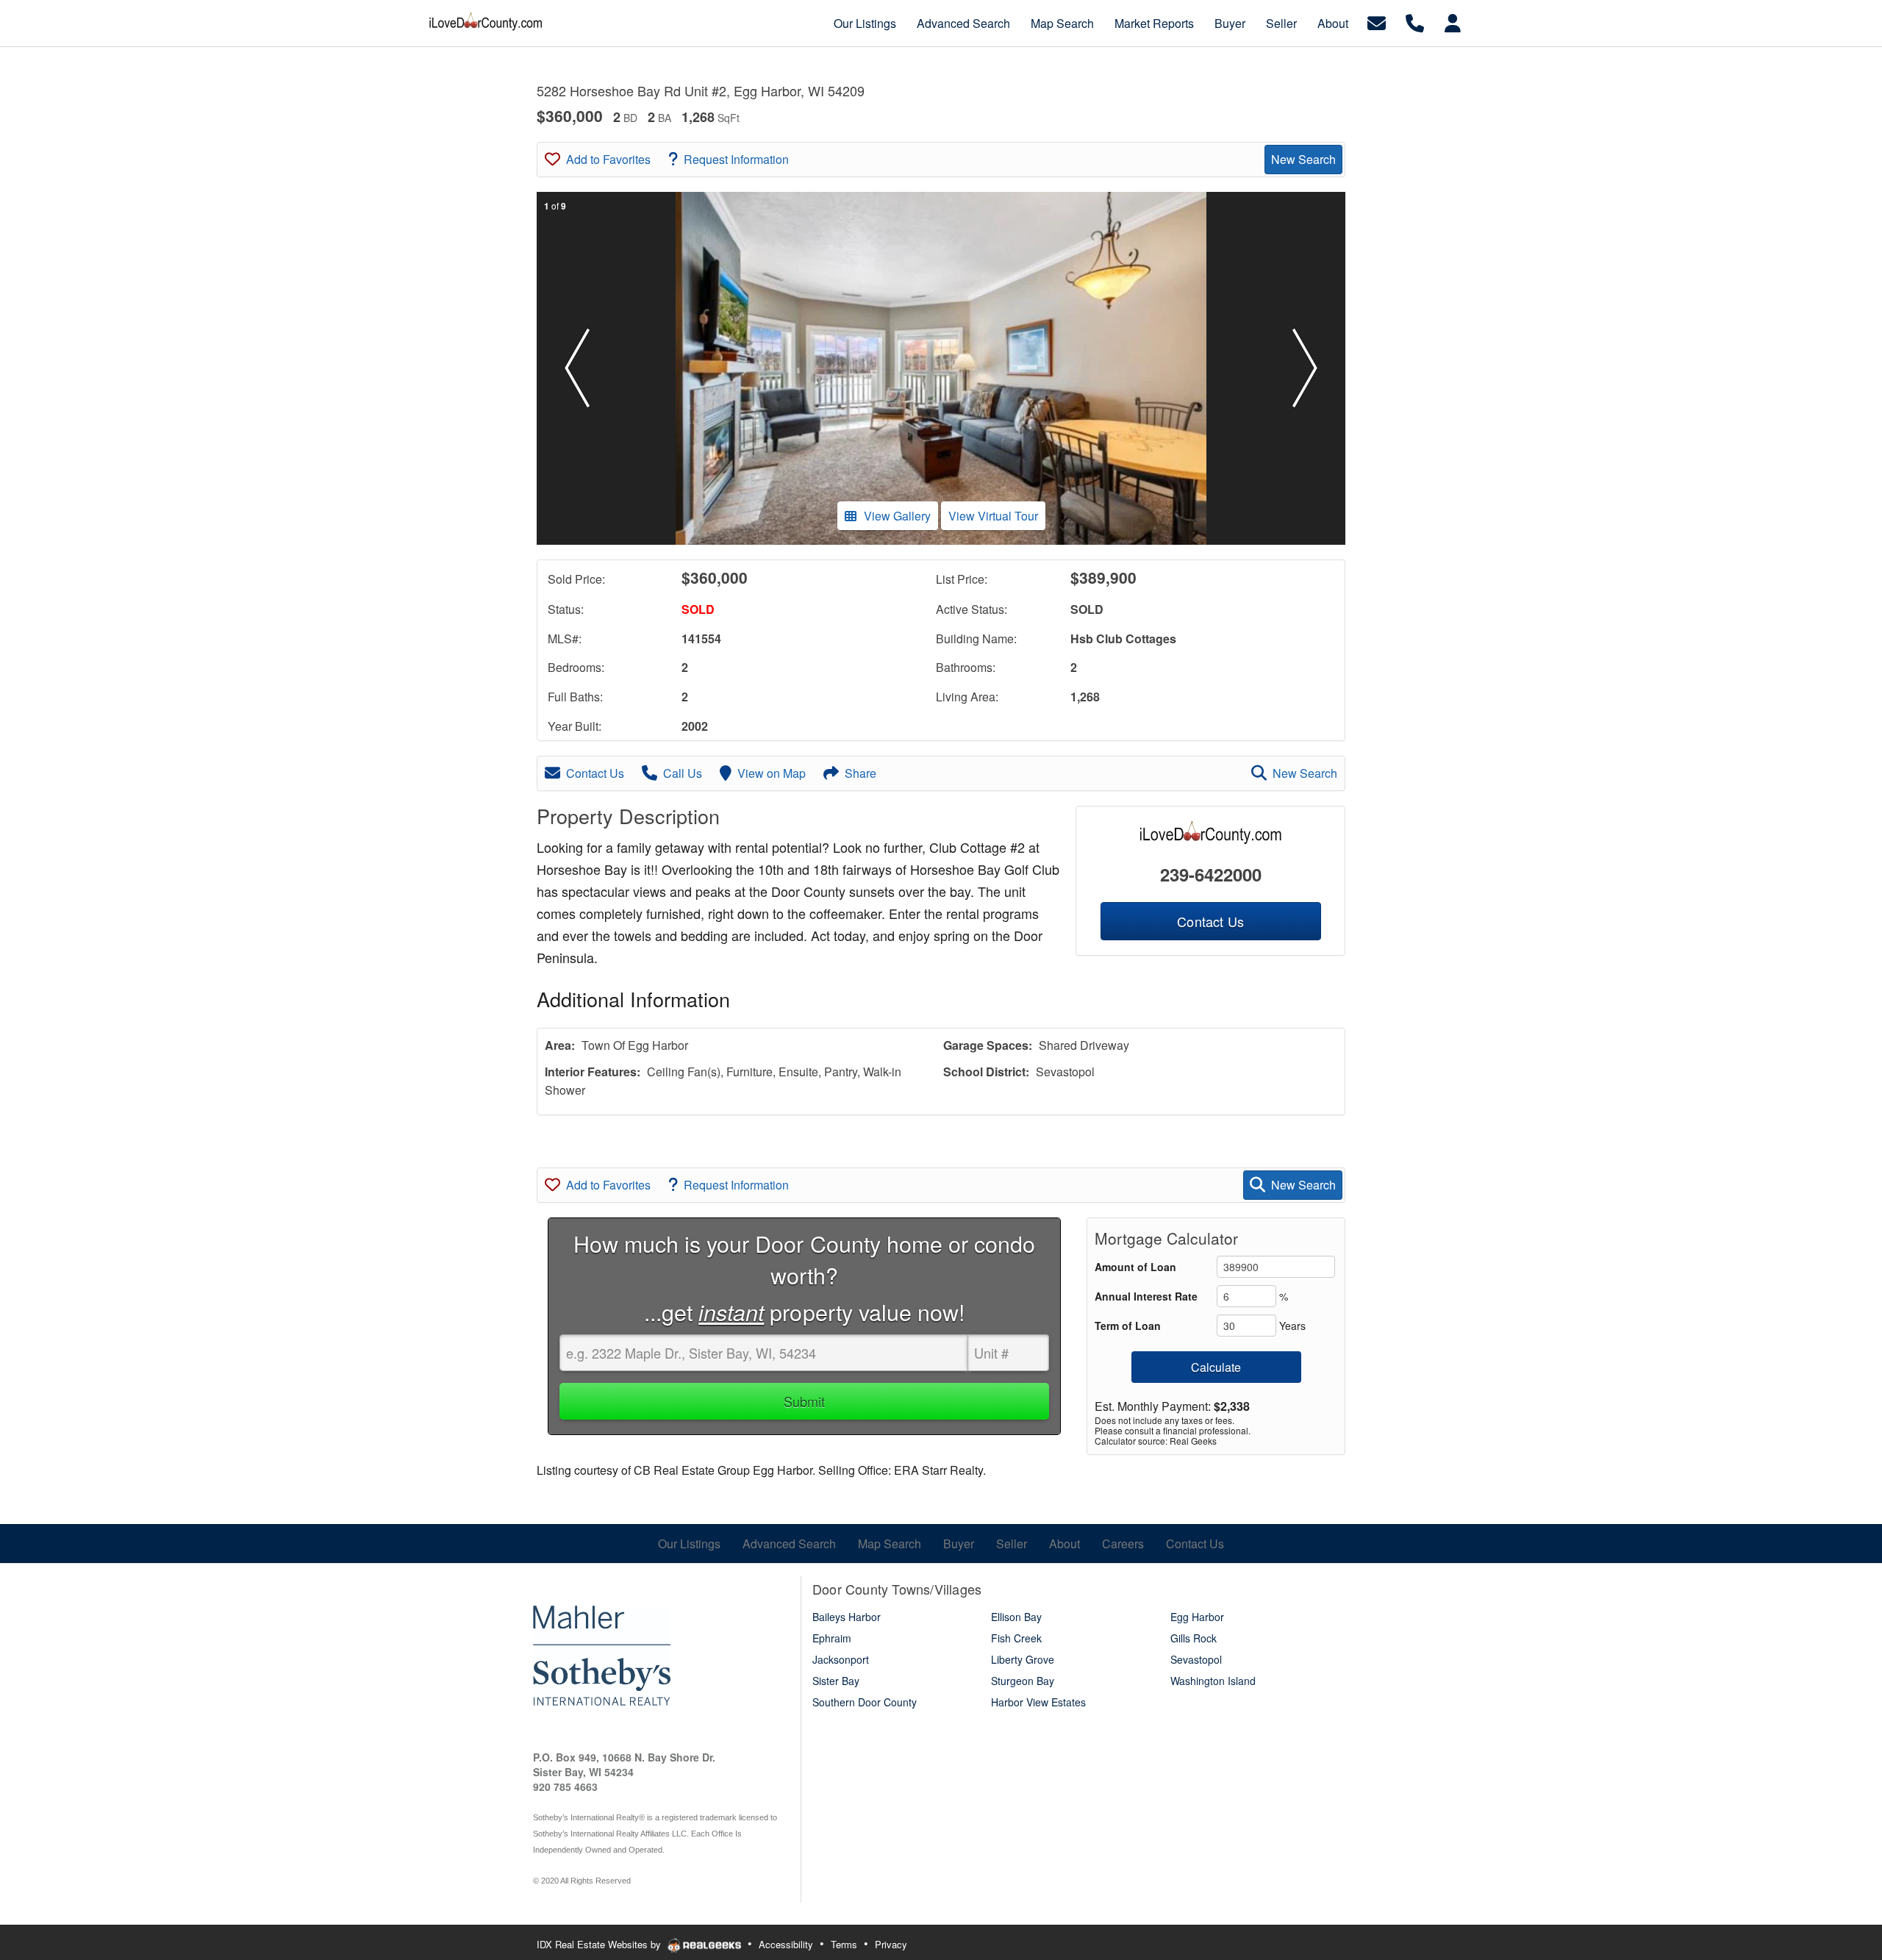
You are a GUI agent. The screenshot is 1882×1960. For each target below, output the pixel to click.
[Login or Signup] (1453, 22)
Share (861, 773)
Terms (844, 1944)
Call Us (683, 773)
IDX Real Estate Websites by (600, 1944)
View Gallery (897, 516)
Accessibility (786, 1944)
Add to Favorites (608, 159)
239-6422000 (1211, 874)
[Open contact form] (1377, 22)
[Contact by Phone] (1415, 22)
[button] (577, 368)
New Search (1303, 159)
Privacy (891, 1944)
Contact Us (595, 773)
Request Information (736, 159)
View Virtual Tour (993, 516)
